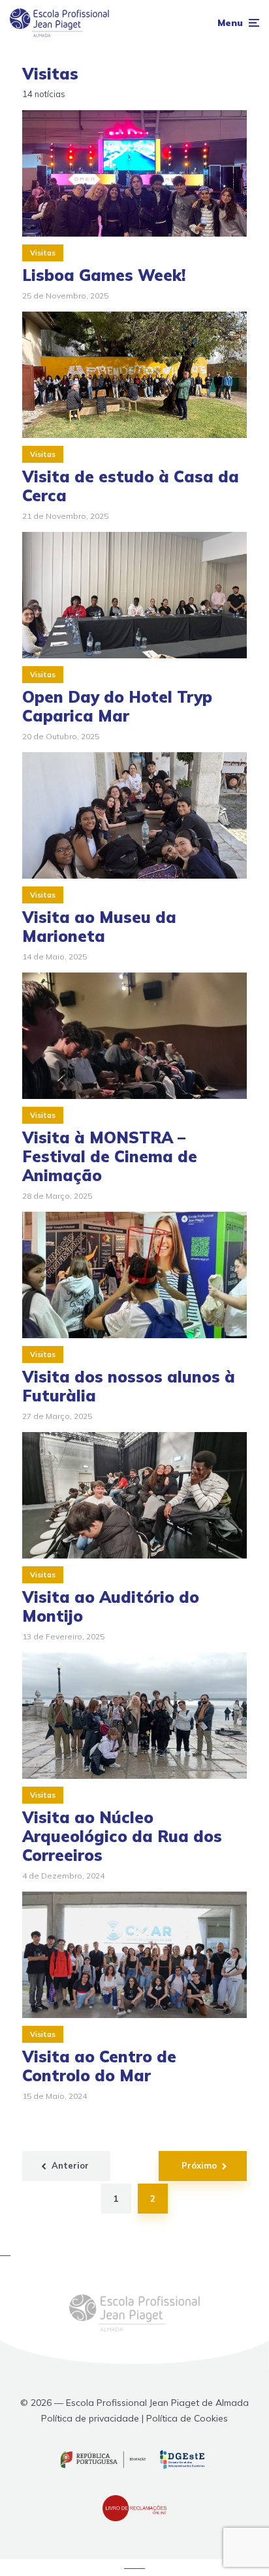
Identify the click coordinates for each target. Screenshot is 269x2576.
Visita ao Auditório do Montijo (111, 1607)
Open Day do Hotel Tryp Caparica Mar (117, 707)
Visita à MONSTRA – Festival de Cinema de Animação (110, 1156)
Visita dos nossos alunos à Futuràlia (129, 1386)
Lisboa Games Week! (104, 275)
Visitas (43, 253)
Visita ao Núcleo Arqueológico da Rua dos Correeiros (122, 1836)
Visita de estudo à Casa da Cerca (131, 486)
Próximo (199, 2165)
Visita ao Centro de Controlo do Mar (99, 2066)
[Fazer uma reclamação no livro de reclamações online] (134, 2518)
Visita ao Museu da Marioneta (99, 927)
